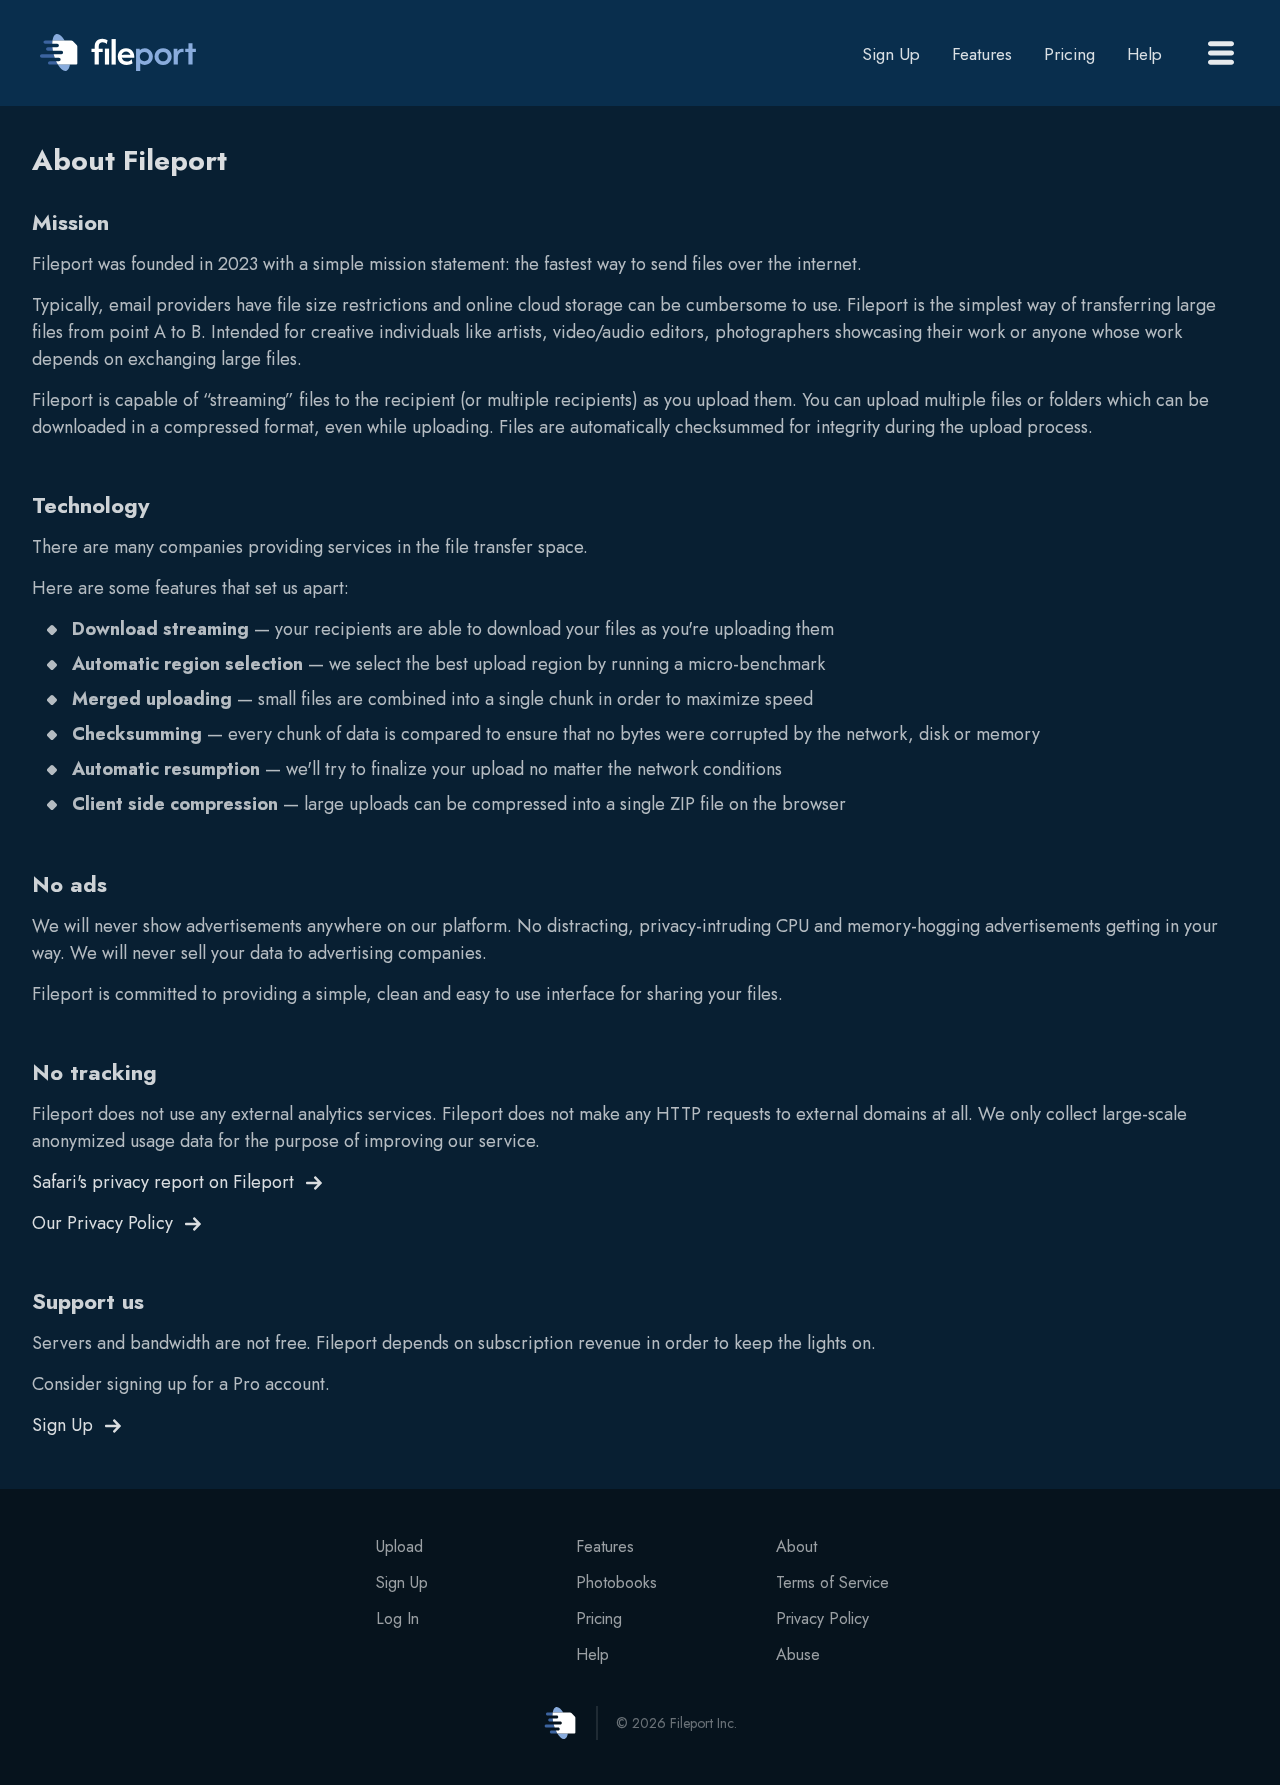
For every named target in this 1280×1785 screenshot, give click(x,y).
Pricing (1069, 54)
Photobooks (616, 1582)
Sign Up (891, 56)
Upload (399, 1546)
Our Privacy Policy (102, 1223)
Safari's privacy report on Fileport (163, 1182)
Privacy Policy (822, 1618)
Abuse (798, 1654)
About (796, 1546)
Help (1144, 54)
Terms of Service (832, 1582)
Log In (397, 1618)
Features (982, 54)
